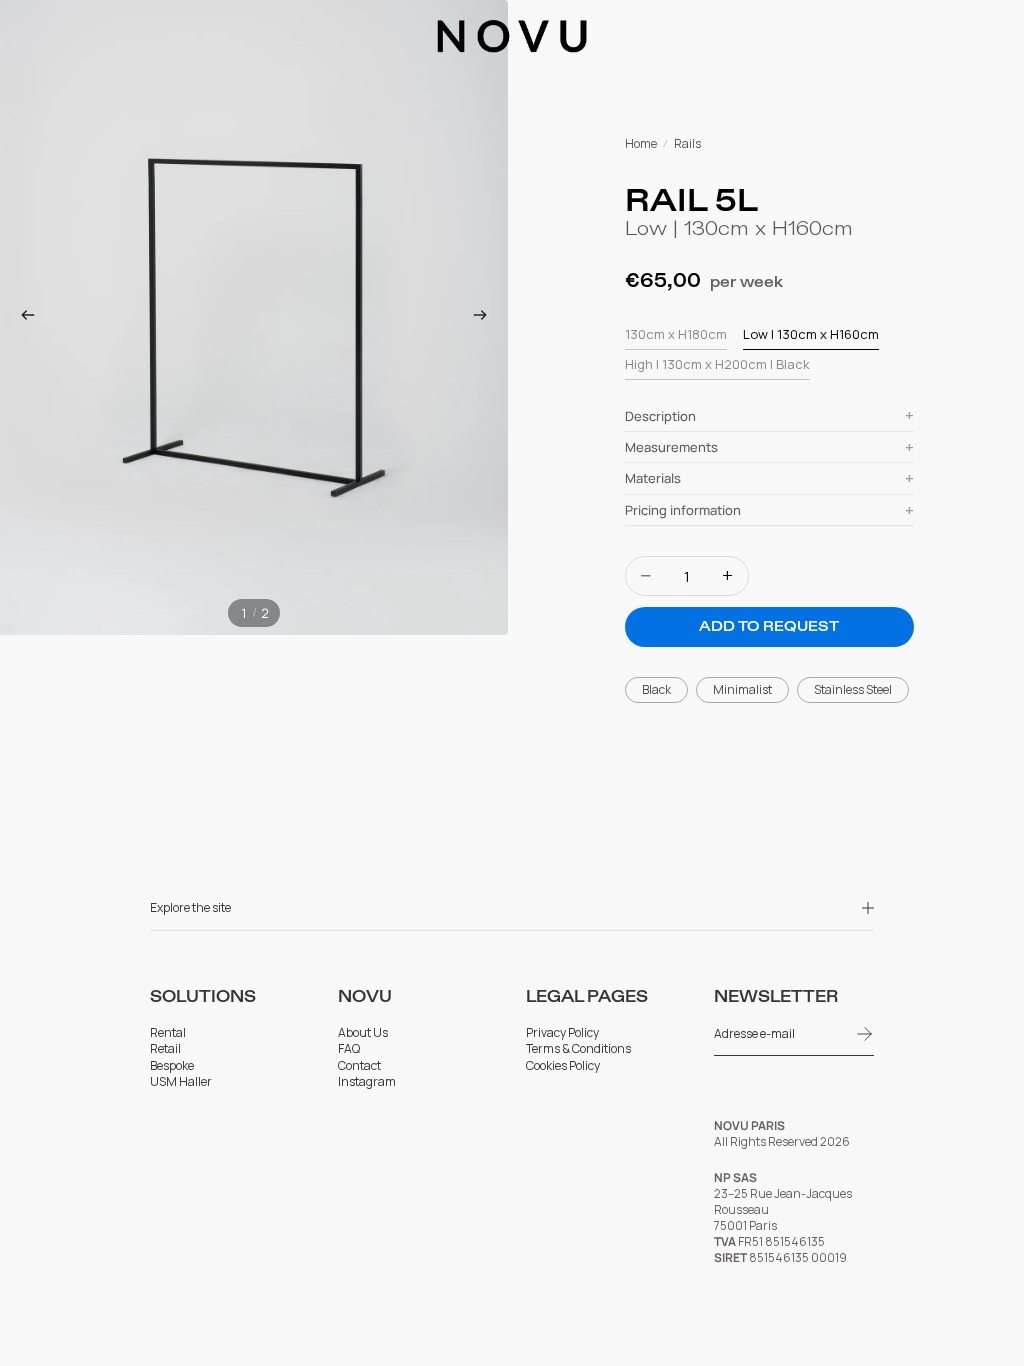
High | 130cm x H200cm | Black (717, 364)
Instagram (367, 1082)
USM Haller (181, 1082)
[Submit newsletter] (865, 1034)
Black (656, 689)
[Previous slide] (22, 318)
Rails (687, 144)
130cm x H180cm (676, 334)
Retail (165, 1049)
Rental (168, 1033)
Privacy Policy (562, 1033)
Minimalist (742, 689)
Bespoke (172, 1066)
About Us (363, 1033)
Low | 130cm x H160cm (811, 334)
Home (641, 144)
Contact (359, 1066)
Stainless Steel (853, 689)
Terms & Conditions (578, 1049)
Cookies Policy (563, 1066)
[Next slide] (486, 318)
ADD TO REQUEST (769, 626)
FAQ (349, 1049)
